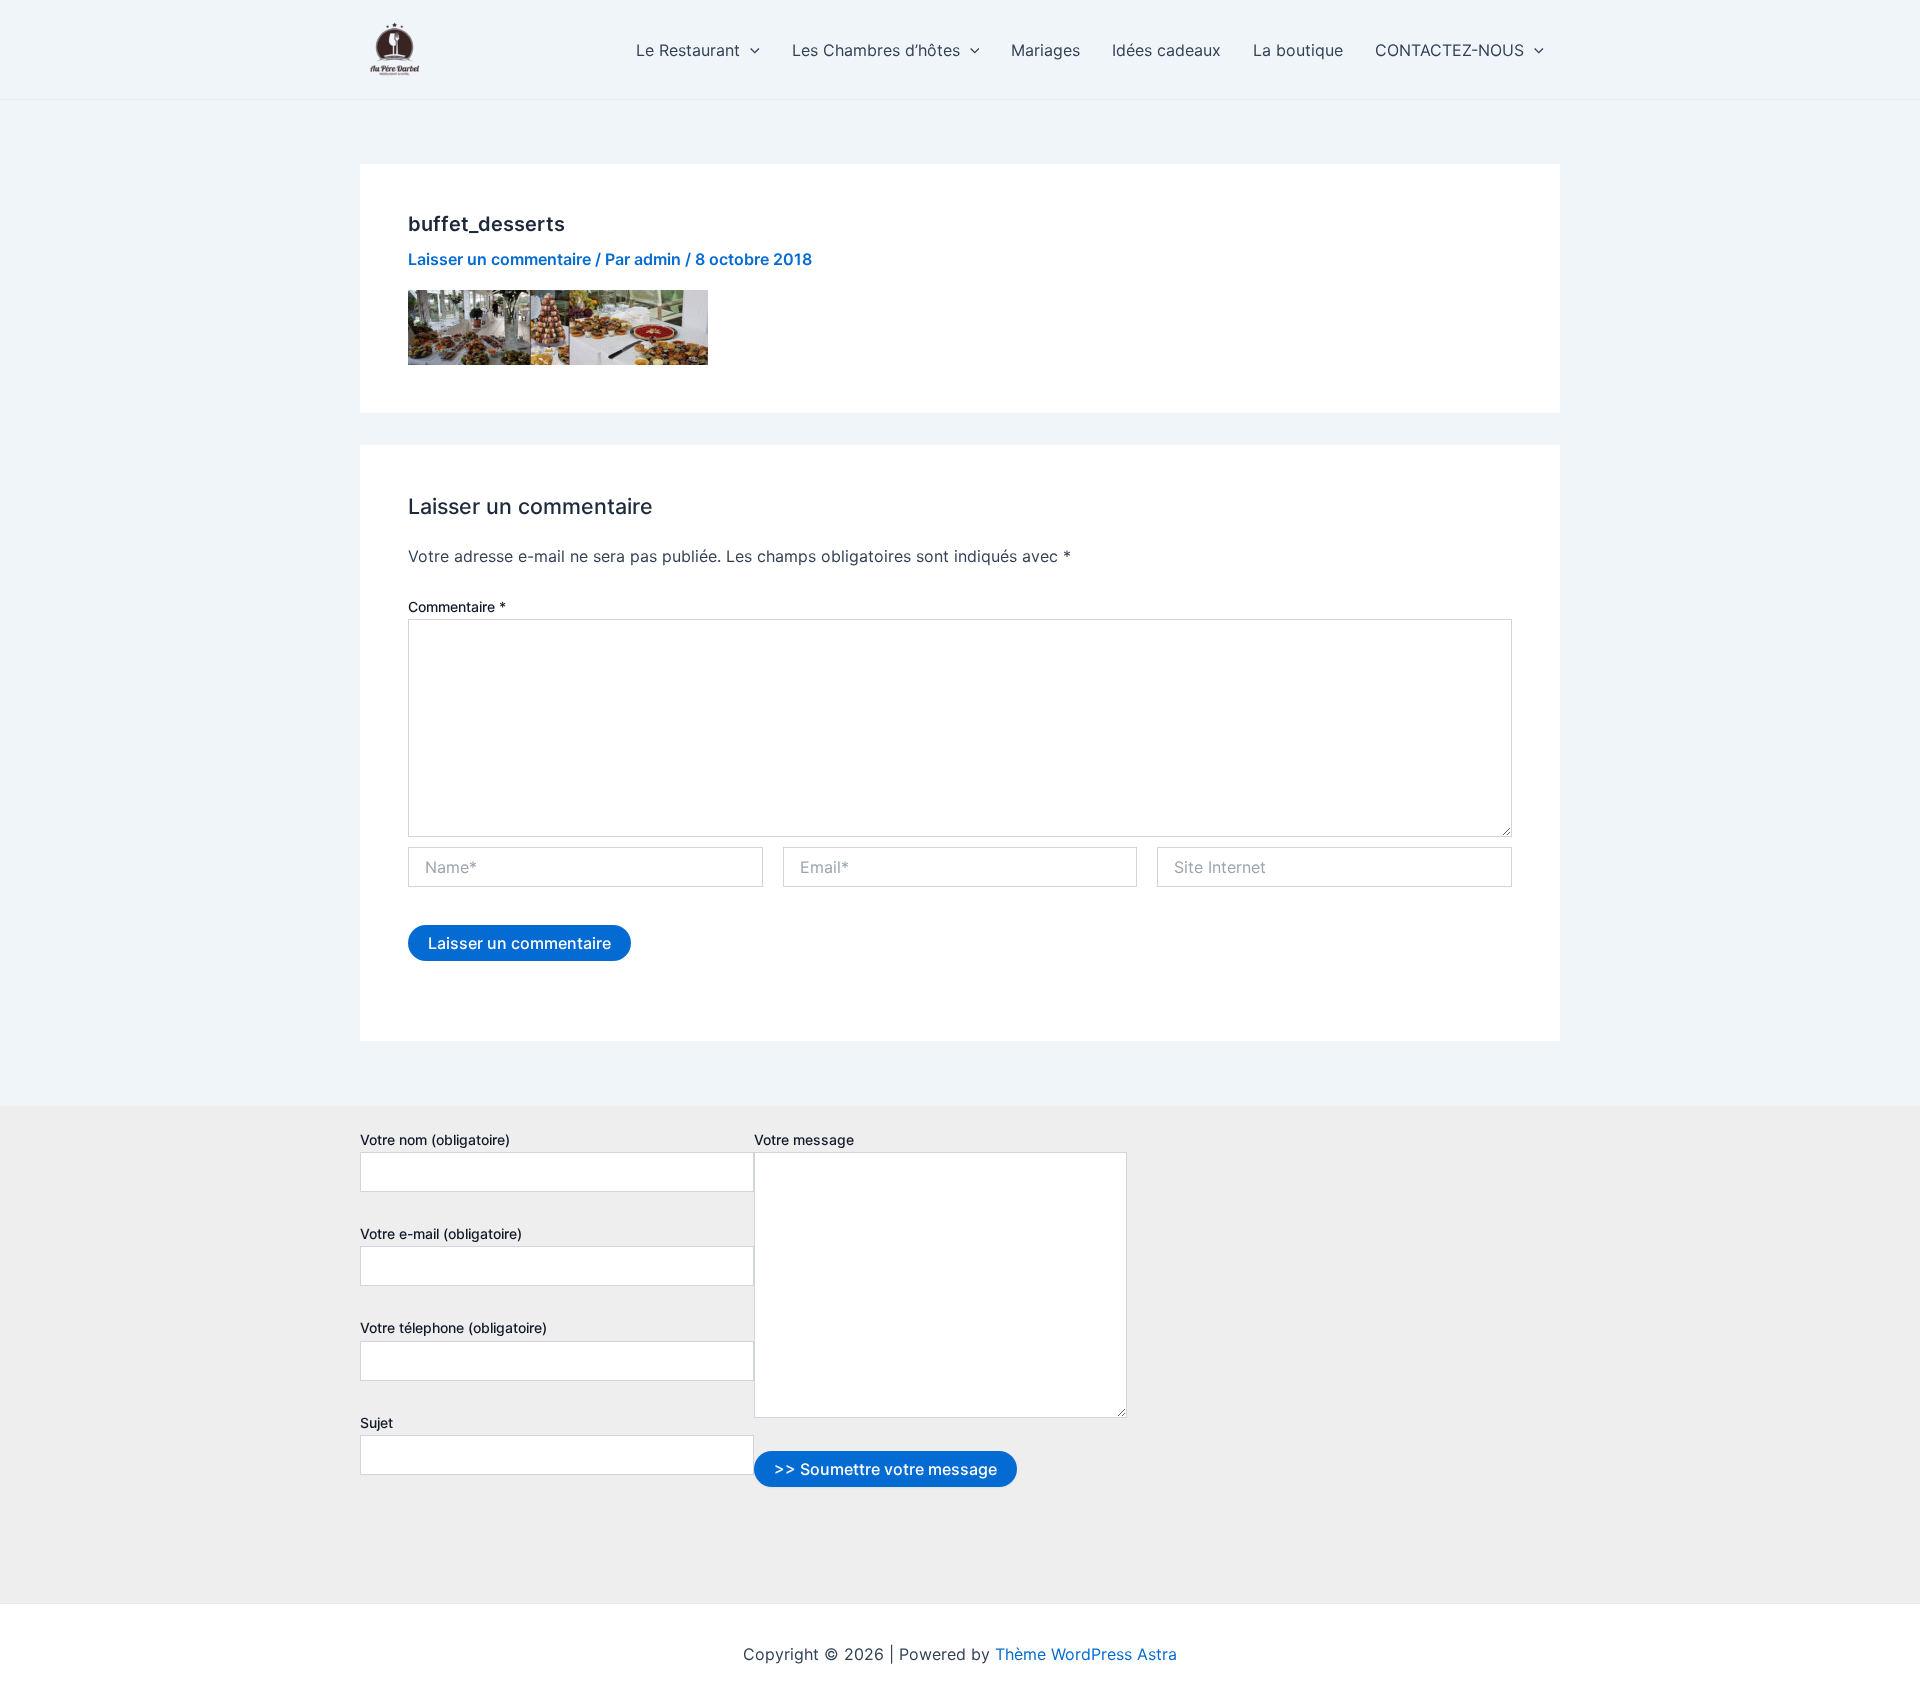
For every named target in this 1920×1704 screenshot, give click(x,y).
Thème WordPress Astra (1086, 1654)
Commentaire (457, 606)
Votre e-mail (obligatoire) (441, 1233)
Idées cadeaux (1166, 50)
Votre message (804, 1139)
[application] (750, 50)
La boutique (1298, 50)
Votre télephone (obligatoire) (453, 1327)
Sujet (376, 1422)
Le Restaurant (688, 50)
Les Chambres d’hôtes (876, 50)
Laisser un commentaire (499, 259)
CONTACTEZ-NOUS (1449, 50)
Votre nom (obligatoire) (435, 1139)
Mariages (1045, 50)
